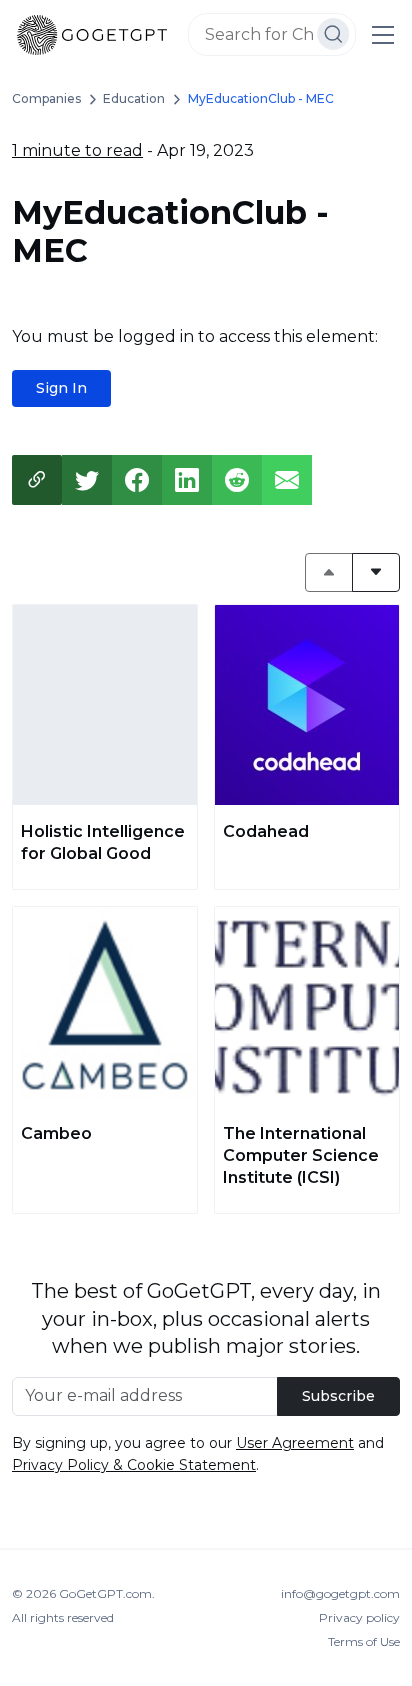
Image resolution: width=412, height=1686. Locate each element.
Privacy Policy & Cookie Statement (134, 1465)
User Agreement (295, 1443)
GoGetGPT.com (105, 1593)
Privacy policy (359, 1617)
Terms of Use (364, 1641)
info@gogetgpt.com (340, 1593)
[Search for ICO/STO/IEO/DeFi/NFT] (333, 34)
